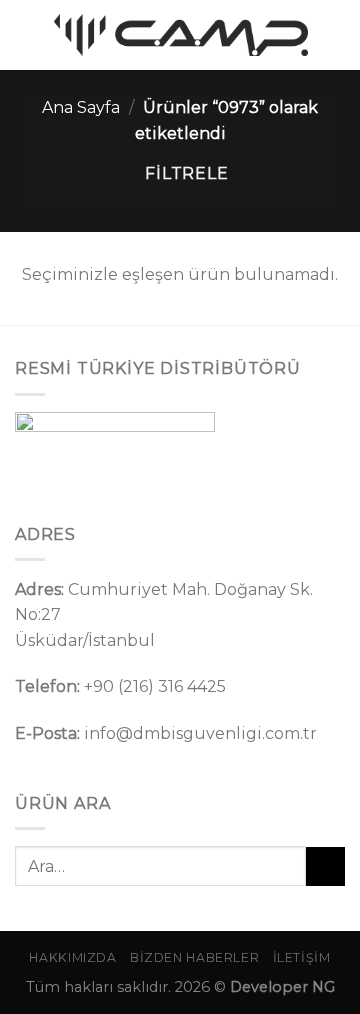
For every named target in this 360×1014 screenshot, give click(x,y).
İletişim (302, 957)
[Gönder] (325, 866)
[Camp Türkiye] (181, 35)
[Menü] (27, 34)
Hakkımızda (72, 957)
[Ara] (337, 34)
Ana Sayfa (81, 107)
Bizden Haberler (194, 957)
